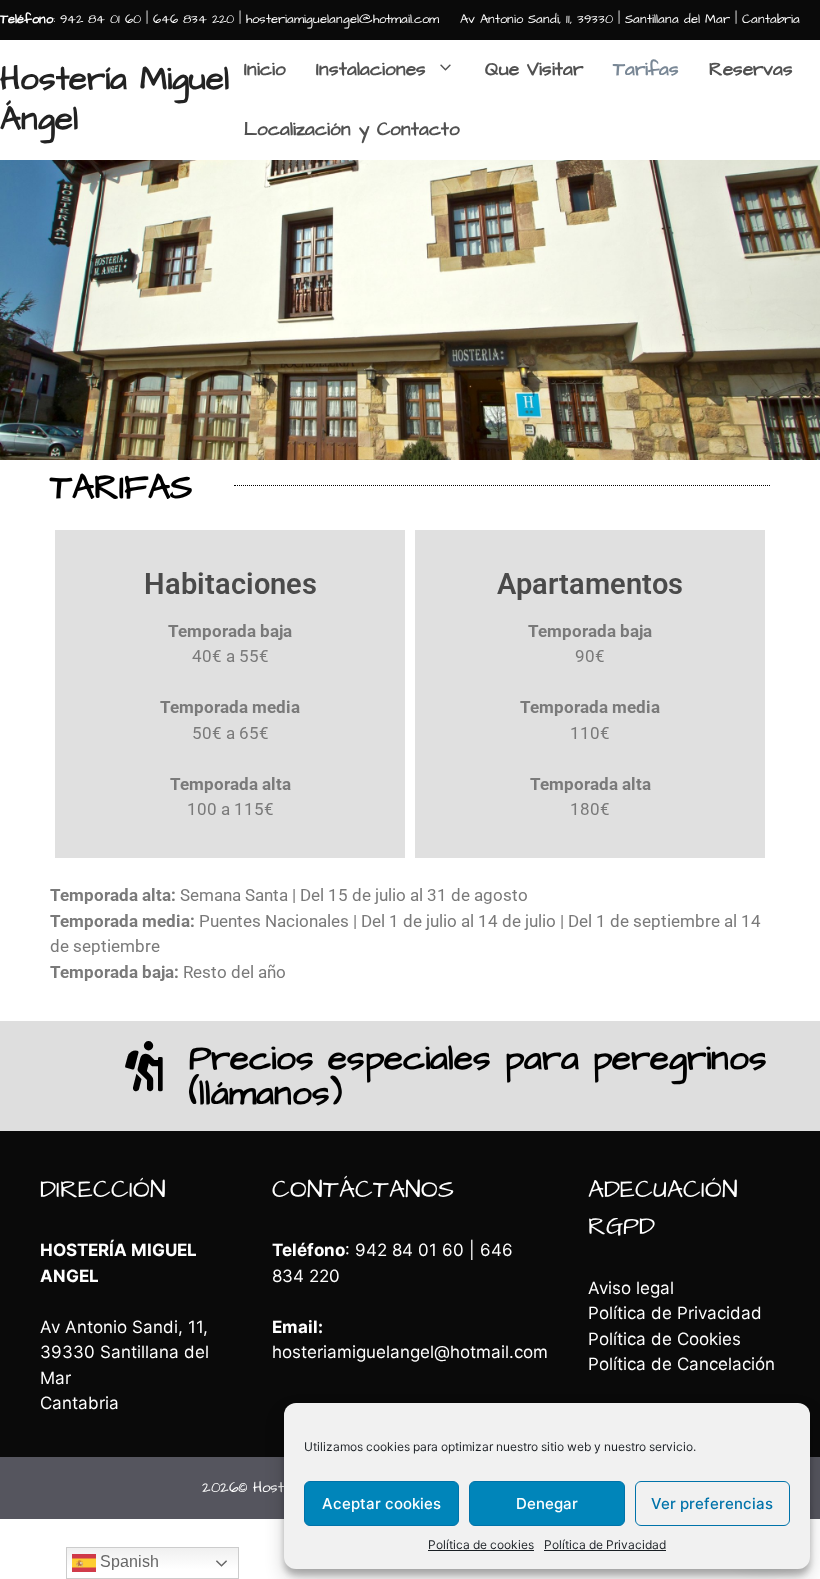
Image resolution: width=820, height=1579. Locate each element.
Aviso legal (631, 1288)
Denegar (547, 1503)
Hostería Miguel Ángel (114, 99)
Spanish (127, 1561)
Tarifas (646, 69)
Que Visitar (534, 69)
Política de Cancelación (681, 1364)
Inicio (265, 69)
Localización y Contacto (352, 129)
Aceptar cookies (381, 1503)
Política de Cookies (664, 1339)
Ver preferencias (712, 1503)
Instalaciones (371, 69)
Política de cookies (481, 1544)
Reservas (751, 69)
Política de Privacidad (605, 1544)
